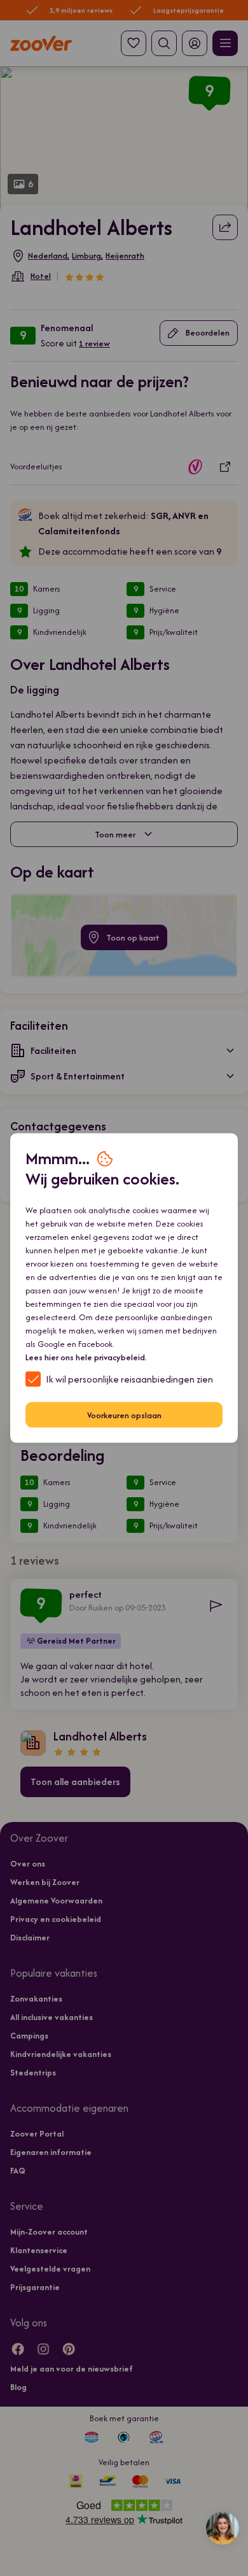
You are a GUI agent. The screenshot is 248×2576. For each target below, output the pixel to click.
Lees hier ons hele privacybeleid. (86, 1357)
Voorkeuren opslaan (124, 1415)
